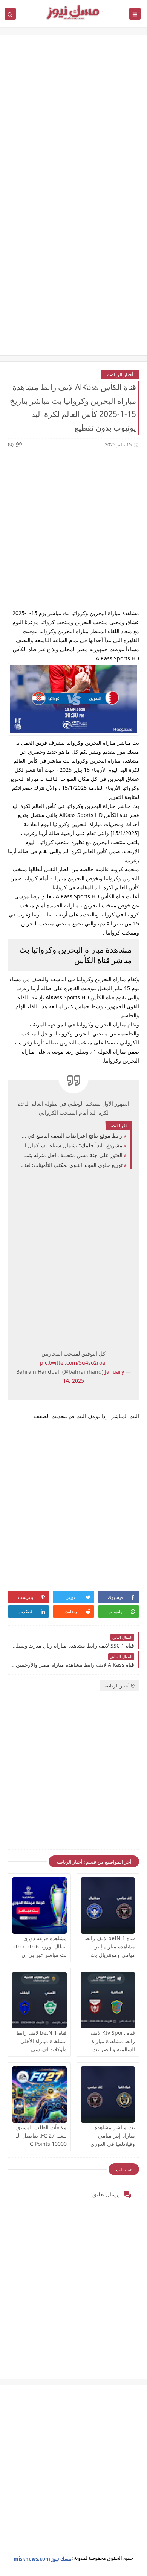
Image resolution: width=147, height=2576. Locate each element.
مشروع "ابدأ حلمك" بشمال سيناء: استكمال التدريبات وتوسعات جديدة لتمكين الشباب (71, 1145)
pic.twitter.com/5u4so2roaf (73, 1363)
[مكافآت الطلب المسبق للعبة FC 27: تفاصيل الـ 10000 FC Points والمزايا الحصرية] (39, 2095)
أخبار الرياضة (120, 374)
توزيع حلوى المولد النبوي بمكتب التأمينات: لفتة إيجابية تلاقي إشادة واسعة (71, 1165)
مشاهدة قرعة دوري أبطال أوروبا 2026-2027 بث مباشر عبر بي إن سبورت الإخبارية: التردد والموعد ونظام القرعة (40, 1955)
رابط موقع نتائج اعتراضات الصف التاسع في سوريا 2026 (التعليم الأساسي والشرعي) (71, 1135)
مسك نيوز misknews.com (43, 2559)
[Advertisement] (73, 122)
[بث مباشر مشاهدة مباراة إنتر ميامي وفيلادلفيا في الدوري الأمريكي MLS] (108, 2095)
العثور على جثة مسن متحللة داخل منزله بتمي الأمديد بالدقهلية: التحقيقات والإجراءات (71, 1155)
